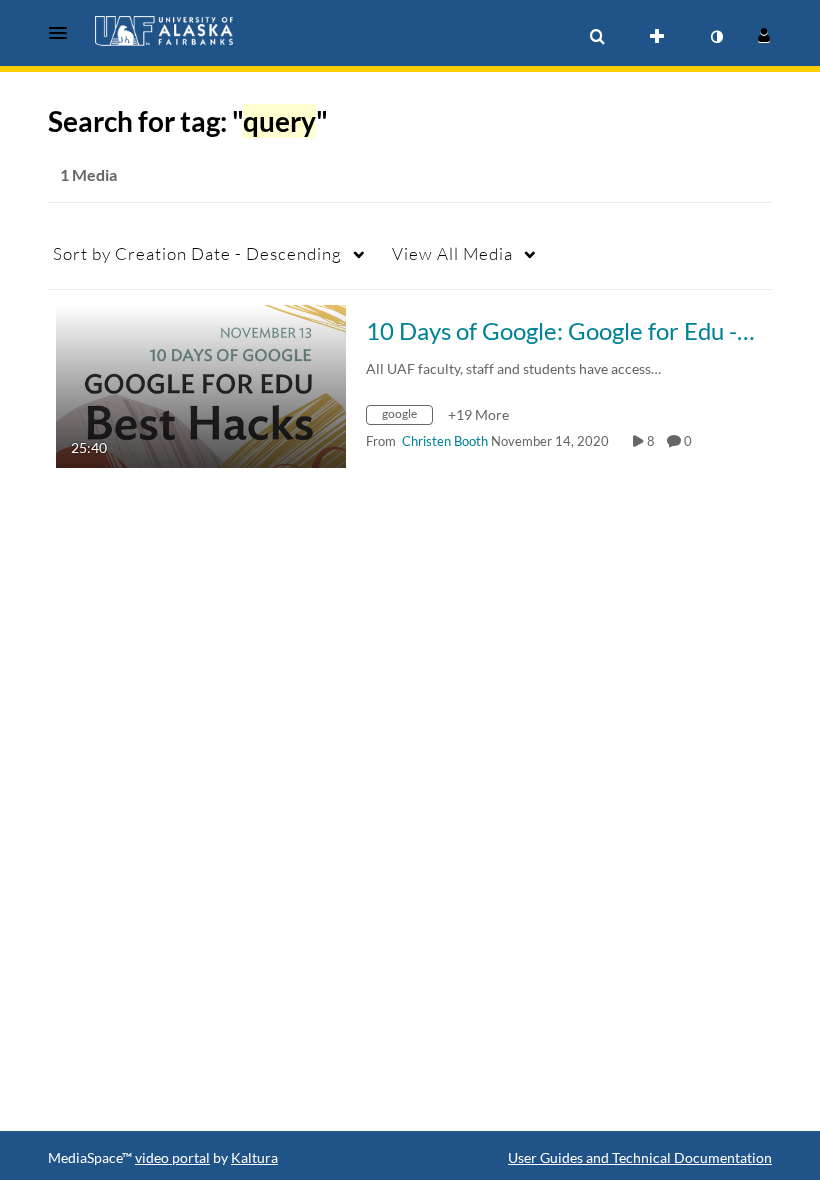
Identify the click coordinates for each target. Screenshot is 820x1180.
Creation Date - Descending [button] (197, 253)
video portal (172, 1157)
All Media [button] (452, 253)
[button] (64, 33)
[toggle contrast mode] (716, 37)
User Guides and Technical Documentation (640, 1157)
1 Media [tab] (88, 174)
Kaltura (254, 1157)
